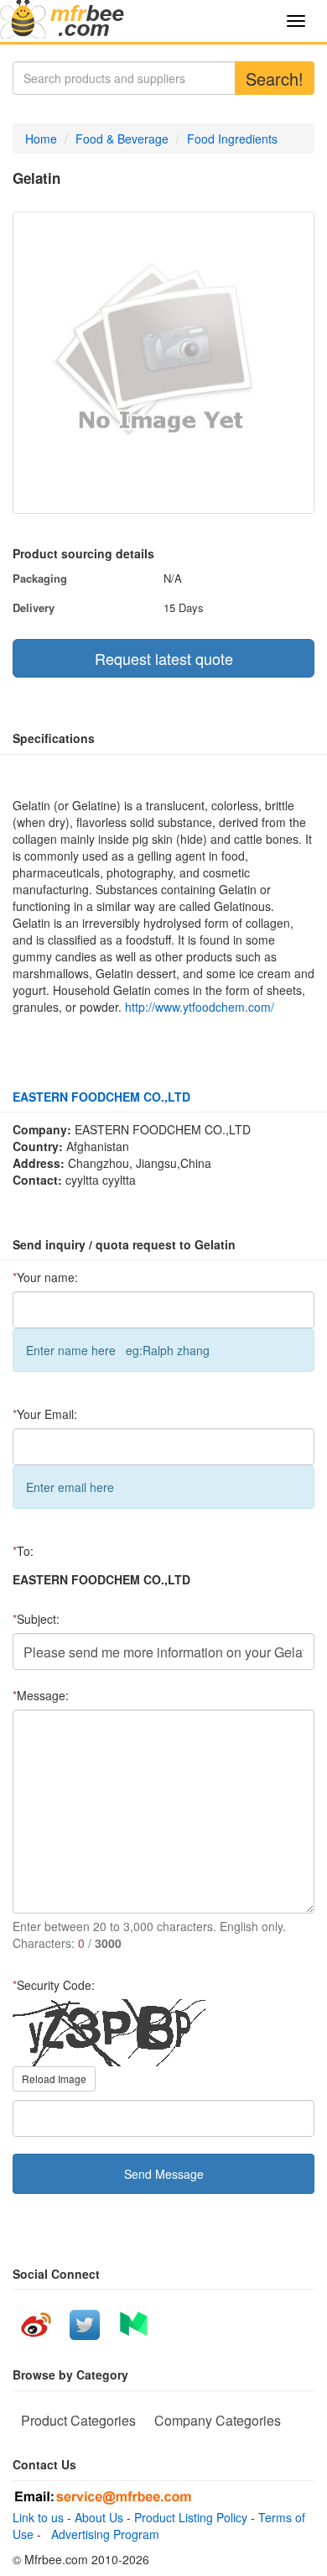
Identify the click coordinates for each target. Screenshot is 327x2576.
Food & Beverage (122, 139)
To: (23, 1551)
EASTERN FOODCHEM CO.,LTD (101, 1097)
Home (41, 139)
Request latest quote (164, 658)
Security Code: (54, 1985)
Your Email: (45, 1414)
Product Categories (78, 2420)
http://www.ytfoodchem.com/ (200, 1007)
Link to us (38, 2517)
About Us (99, 2517)
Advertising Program (102, 2534)
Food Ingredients (232, 139)
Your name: (45, 1277)
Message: (41, 1695)
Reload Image (54, 2079)
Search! (275, 79)
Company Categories (218, 2420)
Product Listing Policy (191, 2517)
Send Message (164, 2174)
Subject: (36, 1619)
